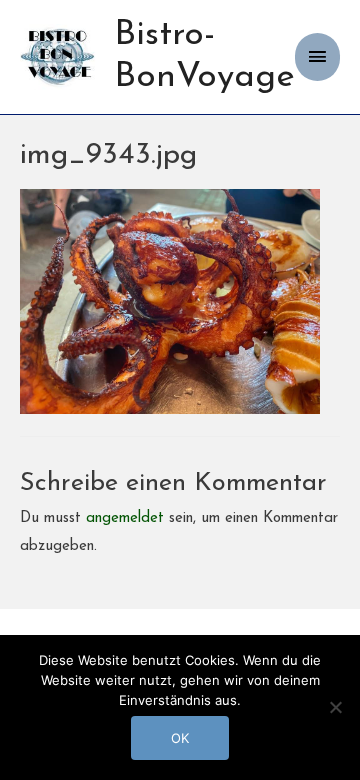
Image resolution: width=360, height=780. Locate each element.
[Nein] (335, 707)
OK (180, 738)
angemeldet (125, 518)
